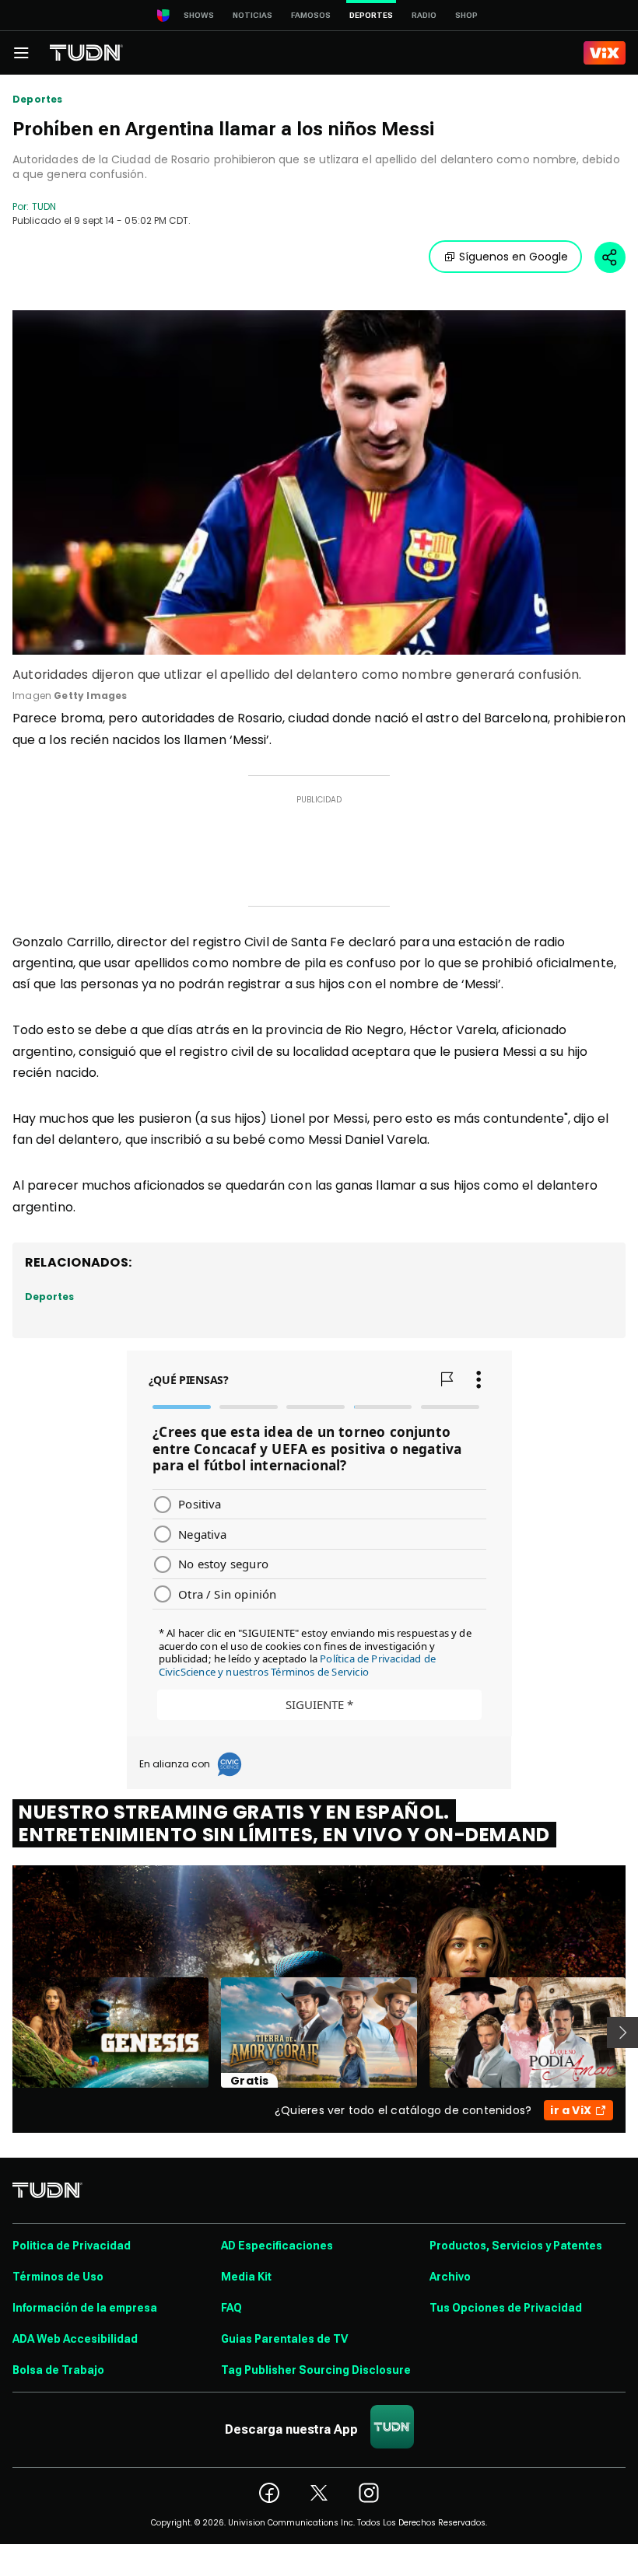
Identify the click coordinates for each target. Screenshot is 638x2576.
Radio (424, 15)
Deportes (37, 100)
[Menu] (21, 53)
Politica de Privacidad (72, 2246)
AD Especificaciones (277, 2246)
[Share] (610, 257)
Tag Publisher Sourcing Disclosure (316, 2370)
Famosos (311, 15)
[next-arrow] (622, 2032)
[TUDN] (86, 53)
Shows (199, 15)
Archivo (450, 2277)
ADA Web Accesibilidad (75, 2339)
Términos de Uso (58, 2277)
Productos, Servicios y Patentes (516, 2246)
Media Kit (246, 2277)
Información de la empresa (85, 2308)
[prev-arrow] (3, 2032)
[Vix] (605, 53)
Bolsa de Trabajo (58, 2370)
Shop (466, 15)
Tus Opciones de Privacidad (506, 2308)
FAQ (231, 2308)
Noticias (252, 15)
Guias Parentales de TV (284, 2339)
